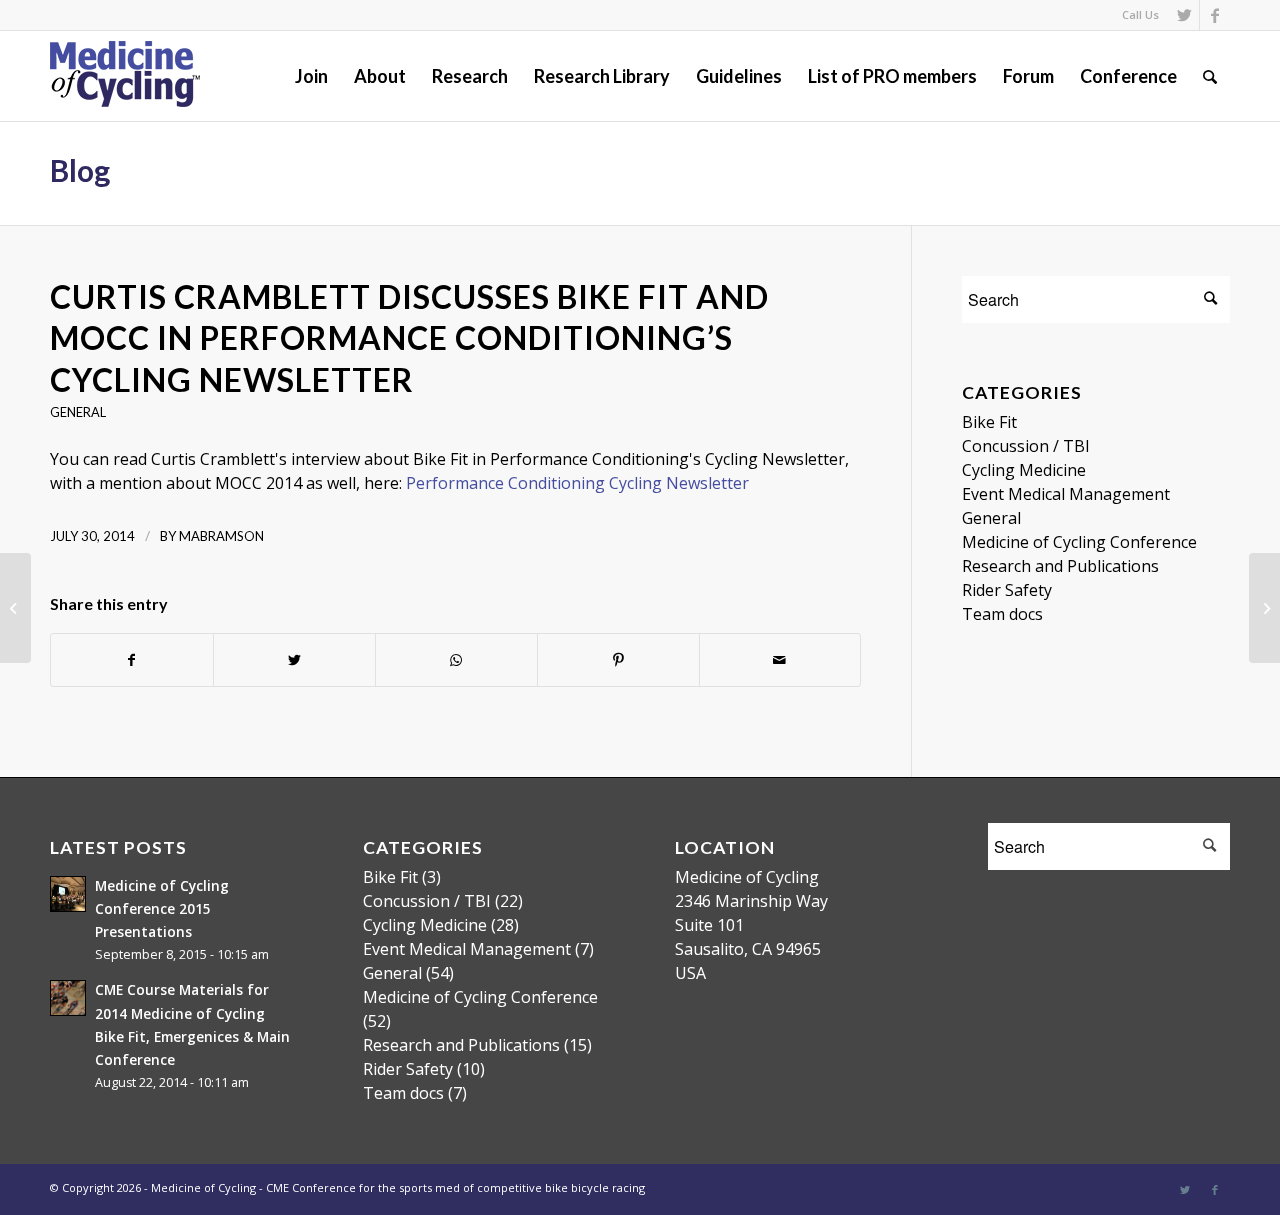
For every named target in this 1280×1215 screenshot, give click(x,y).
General (78, 412)
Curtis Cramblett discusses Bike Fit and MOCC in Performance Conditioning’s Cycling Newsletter (409, 338)
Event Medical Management (1066, 494)
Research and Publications (1060, 566)
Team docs (1002, 614)
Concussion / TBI (1026, 446)
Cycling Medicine (1024, 470)
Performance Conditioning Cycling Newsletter (577, 483)
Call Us (1140, 14)
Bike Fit (989, 422)
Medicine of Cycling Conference (1079, 542)
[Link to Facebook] (1215, 15)
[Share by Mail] (780, 660)
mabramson (221, 536)
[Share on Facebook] (132, 660)
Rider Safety (1007, 590)
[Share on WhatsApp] (456, 660)
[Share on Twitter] (294, 660)
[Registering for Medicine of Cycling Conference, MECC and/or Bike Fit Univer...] (15, 608)
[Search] (1210, 76)
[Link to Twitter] (1184, 15)
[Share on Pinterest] (618, 660)
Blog (80, 170)
